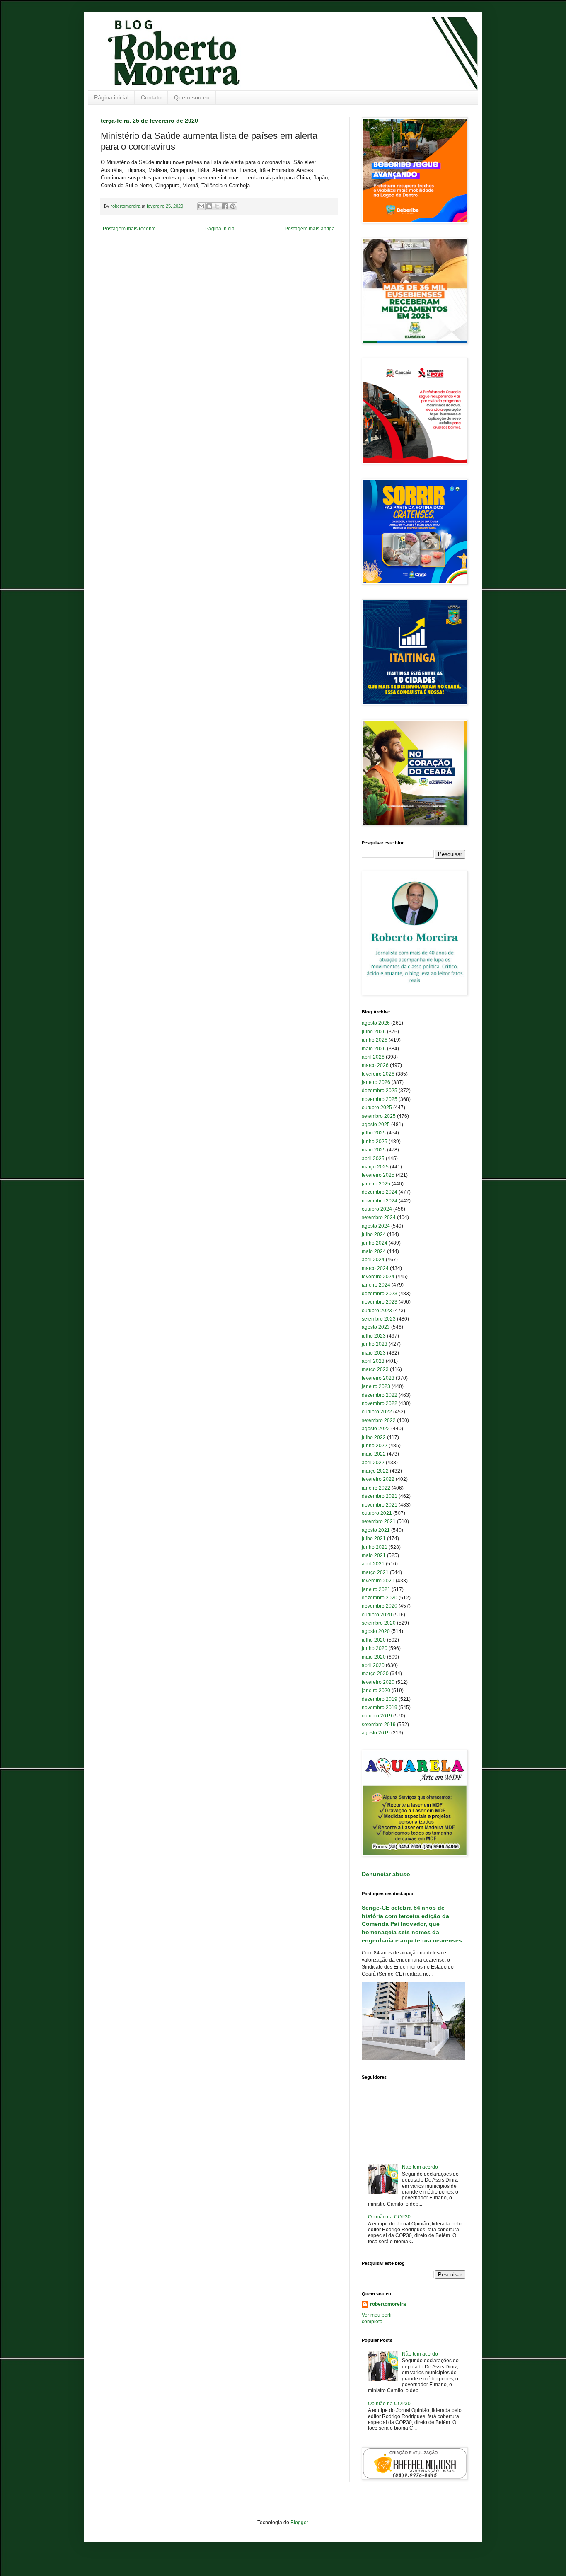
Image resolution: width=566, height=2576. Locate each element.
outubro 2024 (377, 1209)
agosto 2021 (376, 1530)
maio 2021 (374, 1555)
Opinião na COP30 (389, 2217)
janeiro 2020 (376, 1691)
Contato (151, 97)
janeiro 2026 (376, 1082)
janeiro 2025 (376, 1184)
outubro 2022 (377, 1412)
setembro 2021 (379, 1521)
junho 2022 (375, 1446)
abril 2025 (373, 1159)
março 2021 (375, 1572)
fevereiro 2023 (378, 1378)
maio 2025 (374, 1150)
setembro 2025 (379, 1116)
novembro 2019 (380, 1708)
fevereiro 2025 (378, 1175)
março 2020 (375, 1674)
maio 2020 (374, 1657)
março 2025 (375, 1167)
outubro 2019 (377, 1716)
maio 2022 (374, 1454)
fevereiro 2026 (378, 1074)
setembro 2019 (379, 1725)
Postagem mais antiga (310, 229)
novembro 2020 (380, 1606)
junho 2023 (375, 1344)
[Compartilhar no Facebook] (225, 206)
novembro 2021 (380, 1505)
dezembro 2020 (380, 1598)
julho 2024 (374, 1234)
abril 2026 (373, 1057)
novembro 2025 (380, 1099)
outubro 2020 (377, 1615)
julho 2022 (374, 1437)
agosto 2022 (376, 1429)
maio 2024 (374, 1251)
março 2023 (375, 1369)
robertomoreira (388, 2304)
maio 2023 (374, 1353)
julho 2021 (374, 1538)
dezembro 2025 (380, 1091)
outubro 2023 (377, 1311)
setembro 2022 (379, 1420)
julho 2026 (374, 1032)
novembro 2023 (380, 1302)
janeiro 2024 (376, 1285)
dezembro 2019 (380, 1699)
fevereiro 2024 (378, 1277)
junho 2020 (375, 1648)
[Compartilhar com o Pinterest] (233, 206)
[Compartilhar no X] (217, 206)
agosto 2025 (376, 1125)
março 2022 (375, 1471)
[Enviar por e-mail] (201, 206)
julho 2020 (374, 1640)
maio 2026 (374, 1049)
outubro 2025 (377, 1108)
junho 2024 (375, 1243)
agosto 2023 (376, 1327)
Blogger (299, 2523)
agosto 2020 (376, 1631)
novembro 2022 (380, 1403)
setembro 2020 (379, 1623)
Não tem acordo (420, 2167)
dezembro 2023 (380, 1294)
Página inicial (111, 97)
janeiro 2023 (376, 1386)
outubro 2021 (377, 1513)
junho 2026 (375, 1040)
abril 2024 (373, 1260)
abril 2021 (373, 1564)
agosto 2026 (376, 1023)
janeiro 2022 (376, 1488)
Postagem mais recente (129, 229)
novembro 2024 (380, 1201)
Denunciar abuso (386, 1874)
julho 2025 (374, 1133)
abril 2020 (373, 1665)
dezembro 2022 (380, 1395)
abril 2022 (373, 1463)
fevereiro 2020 (378, 1682)
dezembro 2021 (380, 1496)
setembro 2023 (379, 1319)
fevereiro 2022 (378, 1479)
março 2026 (375, 1065)
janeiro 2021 (376, 1589)
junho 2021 (375, 1547)
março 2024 (375, 1268)
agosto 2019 (376, 1733)
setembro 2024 (379, 1217)
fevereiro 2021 (378, 1581)
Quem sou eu (192, 97)
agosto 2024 (376, 1226)
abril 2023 (373, 1361)
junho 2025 (375, 1142)
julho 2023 (374, 1336)
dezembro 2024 (380, 1192)
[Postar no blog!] (209, 206)
